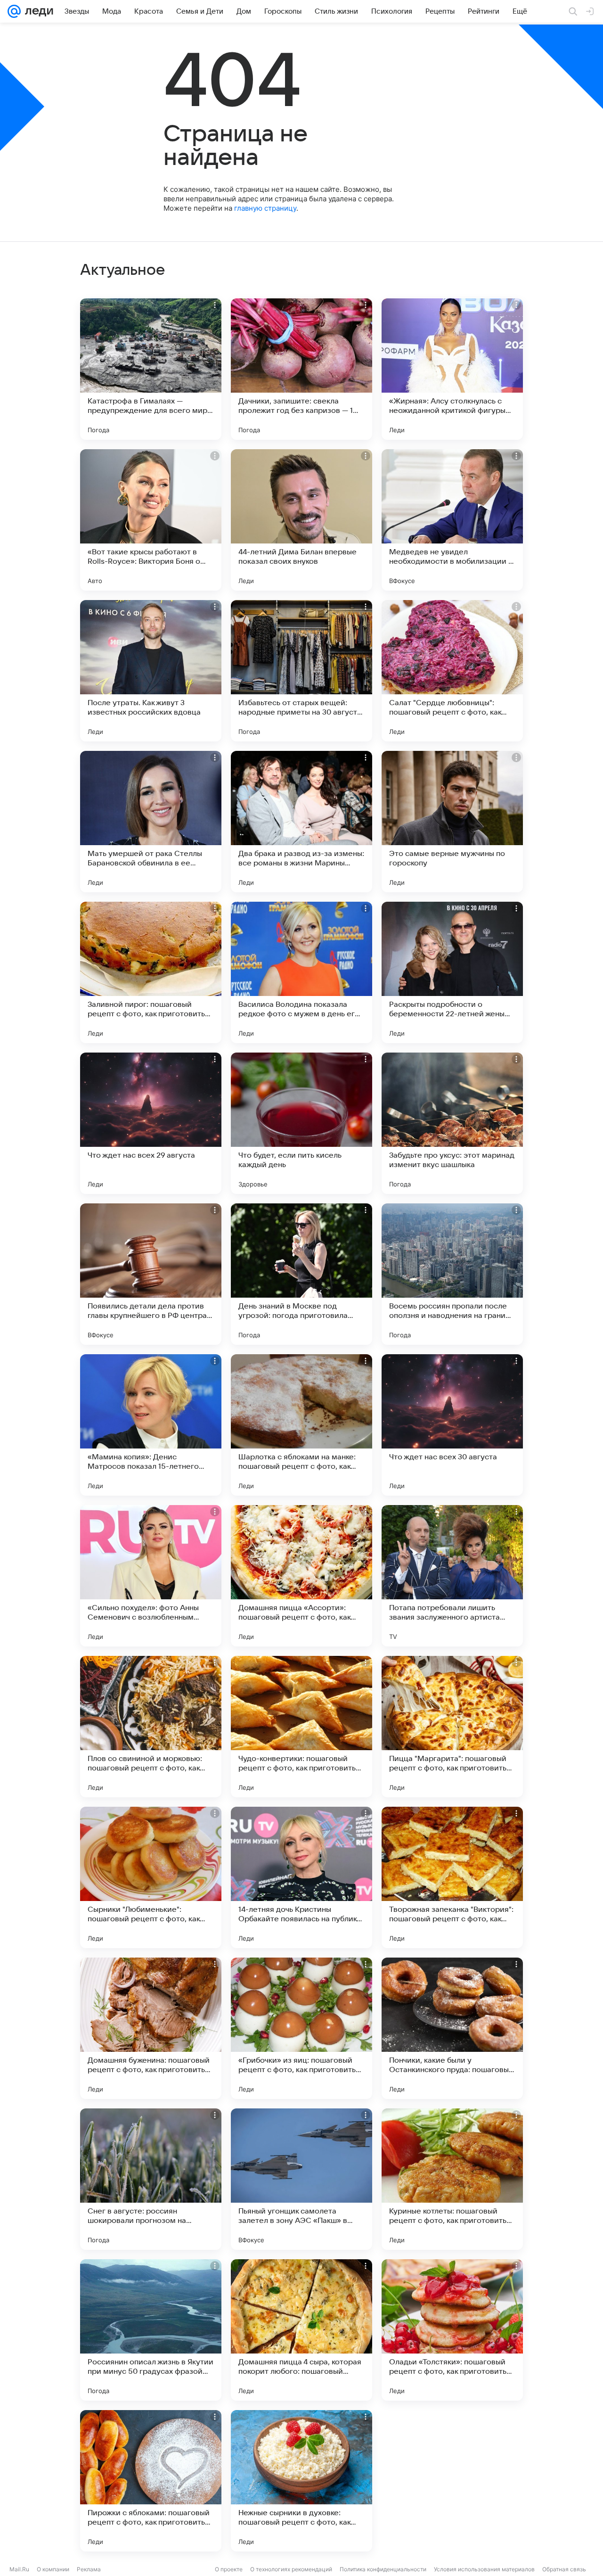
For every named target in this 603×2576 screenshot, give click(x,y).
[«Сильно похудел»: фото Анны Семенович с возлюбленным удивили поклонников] (151, 1576)
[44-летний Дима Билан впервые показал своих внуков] (301, 520)
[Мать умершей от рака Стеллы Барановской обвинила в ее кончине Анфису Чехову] (151, 822)
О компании (53, 2569)
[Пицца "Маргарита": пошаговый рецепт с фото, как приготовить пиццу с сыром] (452, 1727)
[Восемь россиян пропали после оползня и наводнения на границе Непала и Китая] (452, 1274)
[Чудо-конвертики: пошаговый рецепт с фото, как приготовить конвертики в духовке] (301, 1727)
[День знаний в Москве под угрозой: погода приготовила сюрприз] (301, 1274)
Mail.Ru (19, 2569)
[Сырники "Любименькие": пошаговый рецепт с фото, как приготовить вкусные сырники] (151, 1877)
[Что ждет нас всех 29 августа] (151, 1123)
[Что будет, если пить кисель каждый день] (301, 1123)
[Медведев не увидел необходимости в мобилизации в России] (452, 520)
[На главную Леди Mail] (37, 11)
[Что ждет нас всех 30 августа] (452, 1425)
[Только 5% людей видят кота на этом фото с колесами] (452, 2481)
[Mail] (14, 11)
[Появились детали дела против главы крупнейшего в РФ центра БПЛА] (151, 1274)
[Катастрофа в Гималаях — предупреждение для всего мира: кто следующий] (151, 369)
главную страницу (265, 208)
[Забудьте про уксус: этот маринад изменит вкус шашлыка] (452, 1123)
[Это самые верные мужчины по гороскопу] (452, 822)
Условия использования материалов (484, 2569)
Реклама (89, 2569)
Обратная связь (564, 2569)
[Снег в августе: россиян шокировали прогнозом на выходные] (151, 2179)
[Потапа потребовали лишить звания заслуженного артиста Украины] (452, 1576)
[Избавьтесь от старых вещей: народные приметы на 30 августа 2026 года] (301, 671)
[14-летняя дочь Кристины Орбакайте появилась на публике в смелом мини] (301, 1877)
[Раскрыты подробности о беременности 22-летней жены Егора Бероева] (452, 972)
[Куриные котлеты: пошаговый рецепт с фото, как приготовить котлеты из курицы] (452, 2179)
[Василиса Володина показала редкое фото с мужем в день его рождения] (301, 972)
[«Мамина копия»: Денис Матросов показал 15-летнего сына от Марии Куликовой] (151, 1425)
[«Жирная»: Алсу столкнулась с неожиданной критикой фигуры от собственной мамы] (452, 369)
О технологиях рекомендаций (291, 2569)
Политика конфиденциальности (383, 2569)
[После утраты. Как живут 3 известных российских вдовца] (151, 671)
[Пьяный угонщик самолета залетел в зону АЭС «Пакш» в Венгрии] (301, 2179)
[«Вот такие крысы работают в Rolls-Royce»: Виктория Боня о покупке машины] (151, 520)
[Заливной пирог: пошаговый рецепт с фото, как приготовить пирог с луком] (151, 972)
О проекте (229, 2569)
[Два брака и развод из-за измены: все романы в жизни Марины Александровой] (301, 822)
